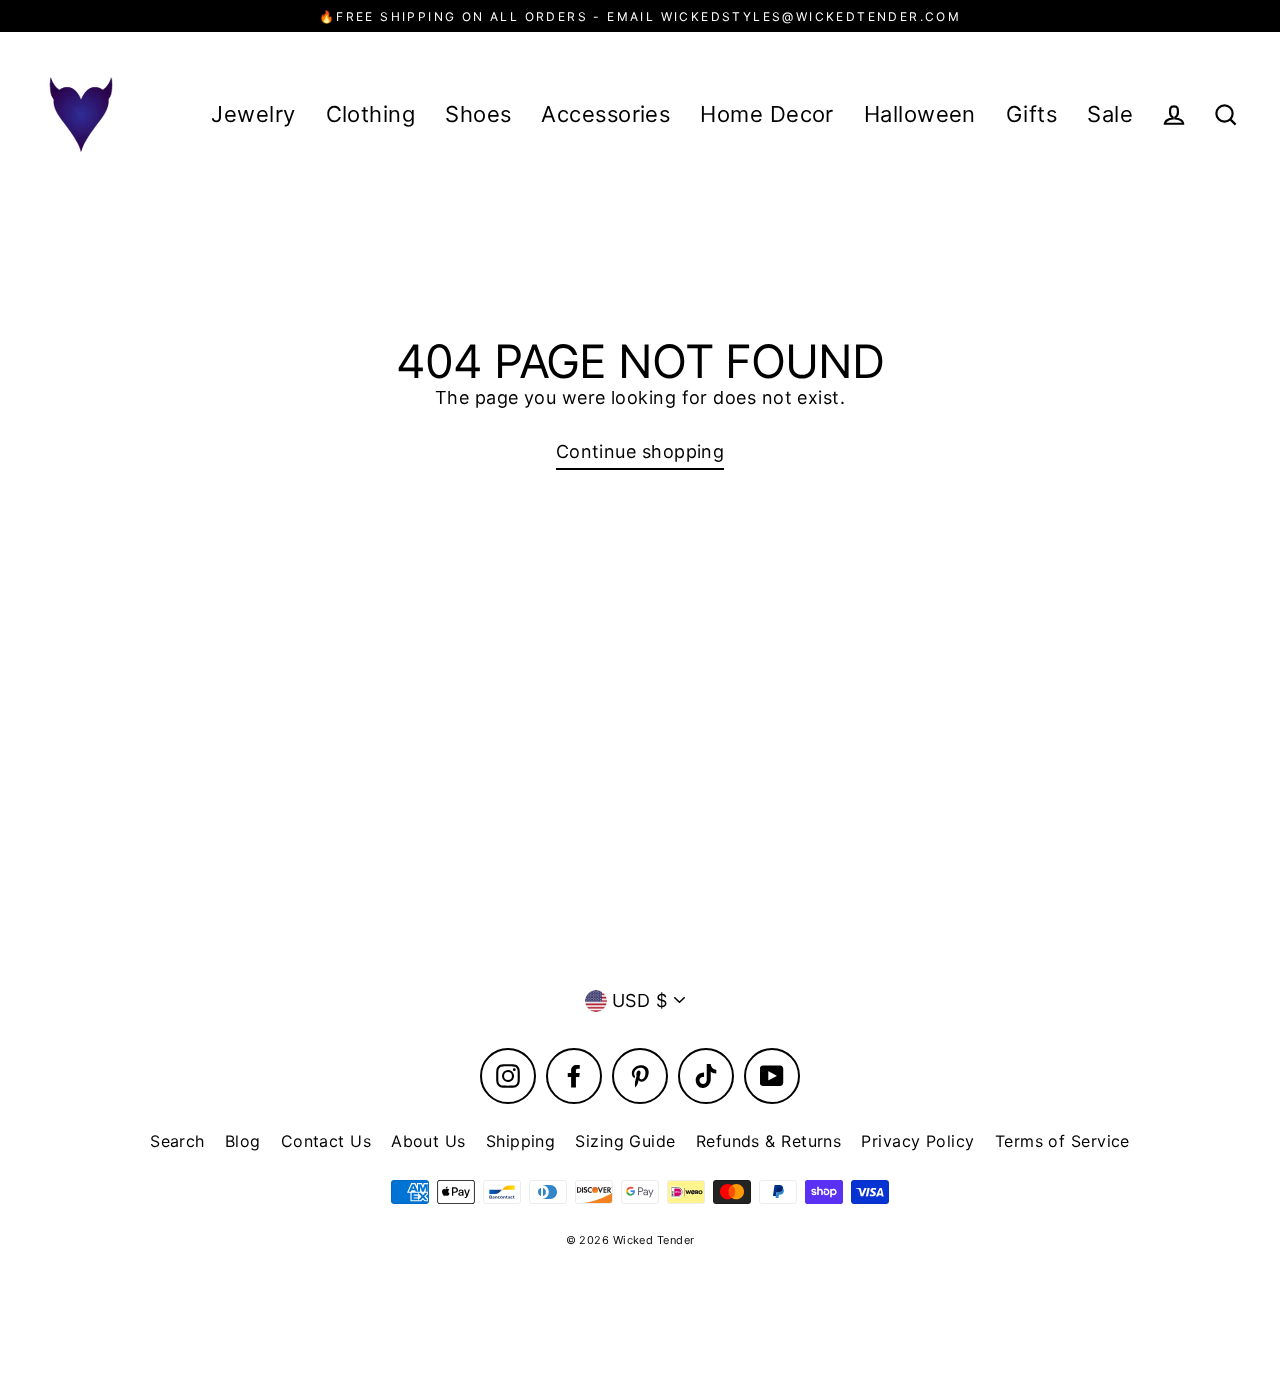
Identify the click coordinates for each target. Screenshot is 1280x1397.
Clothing (371, 114)
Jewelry (253, 114)
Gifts (1031, 114)
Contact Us (326, 1141)
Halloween (920, 114)
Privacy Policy (917, 1141)
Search (177, 1141)
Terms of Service (1062, 1141)
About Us (428, 1141)
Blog (243, 1141)
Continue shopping (640, 451)
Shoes (478, 114)
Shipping (521, 1141)
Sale (1110, 114)
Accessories (605, 114)
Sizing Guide (625, 1141)
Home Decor (767, 114)
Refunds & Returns (769, 1141)
